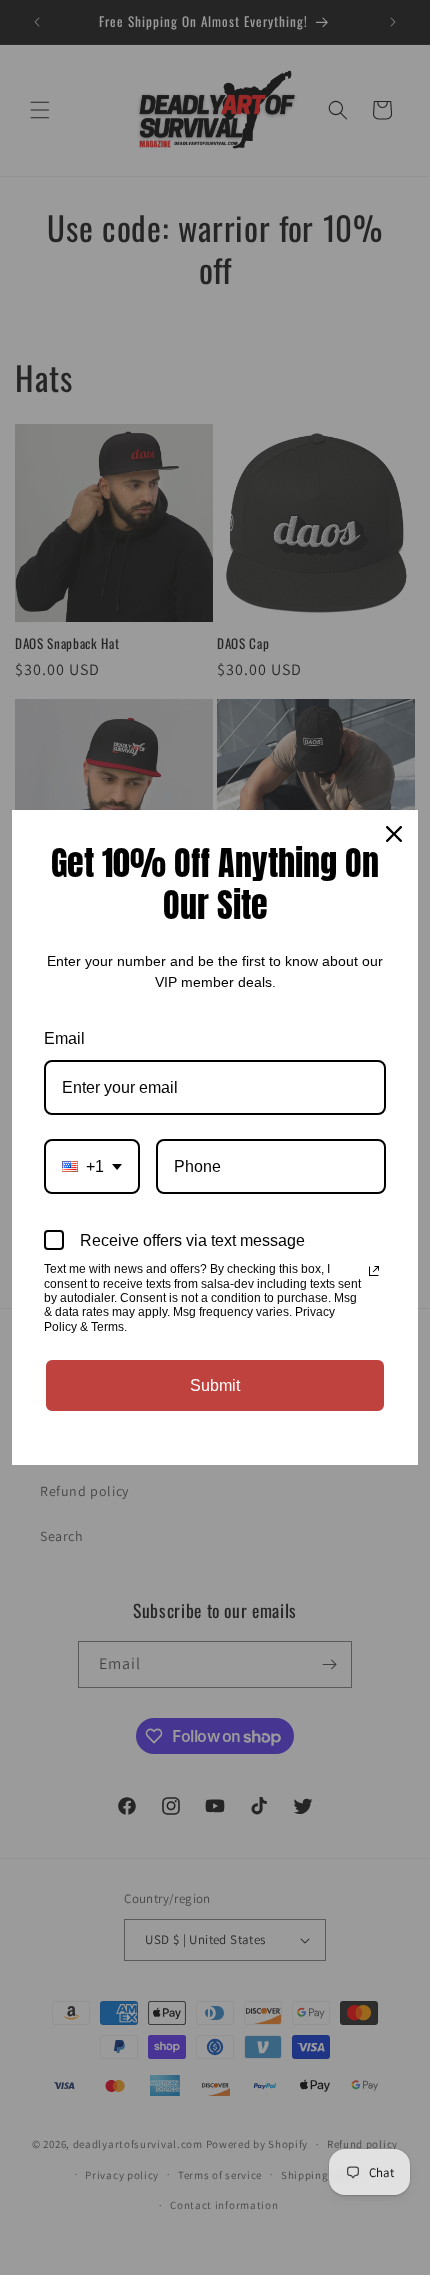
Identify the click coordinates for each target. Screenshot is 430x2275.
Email (64, 1038)
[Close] (394, 834)
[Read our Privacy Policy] (374, 1271)
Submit (215, 1385)
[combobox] (92, 1166)
